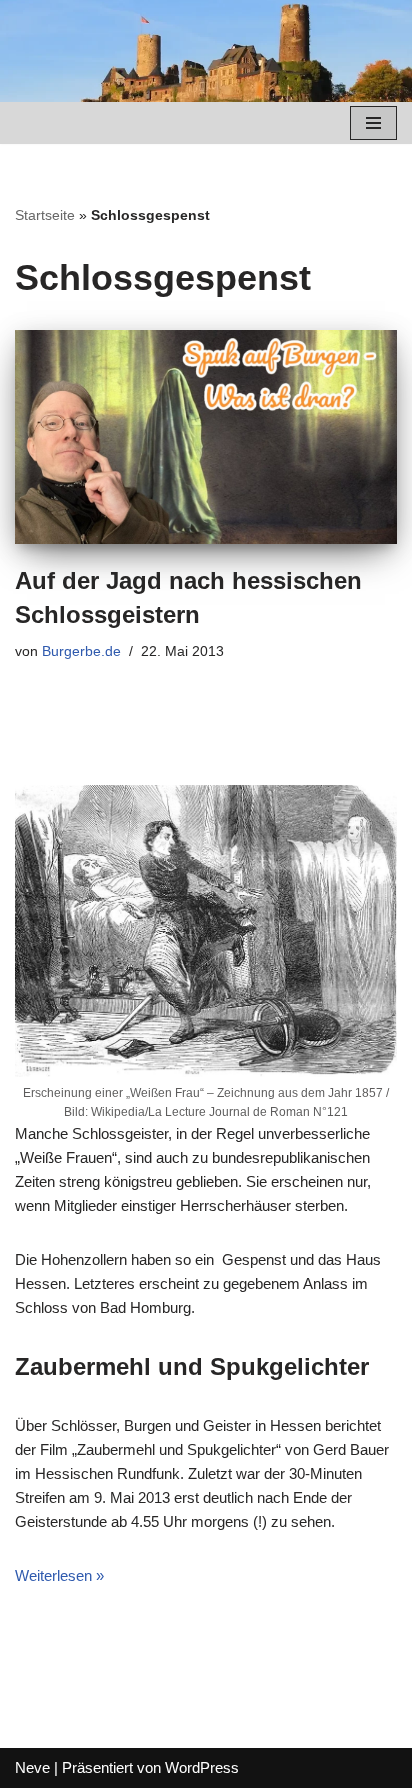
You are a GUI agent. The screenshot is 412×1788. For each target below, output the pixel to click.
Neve (32, 1767)
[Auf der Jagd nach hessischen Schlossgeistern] (206, 437)
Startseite (45, 215)
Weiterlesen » (59, 1575)
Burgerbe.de (81, 651)
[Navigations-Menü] (373, 123)
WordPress (202, 1767)
